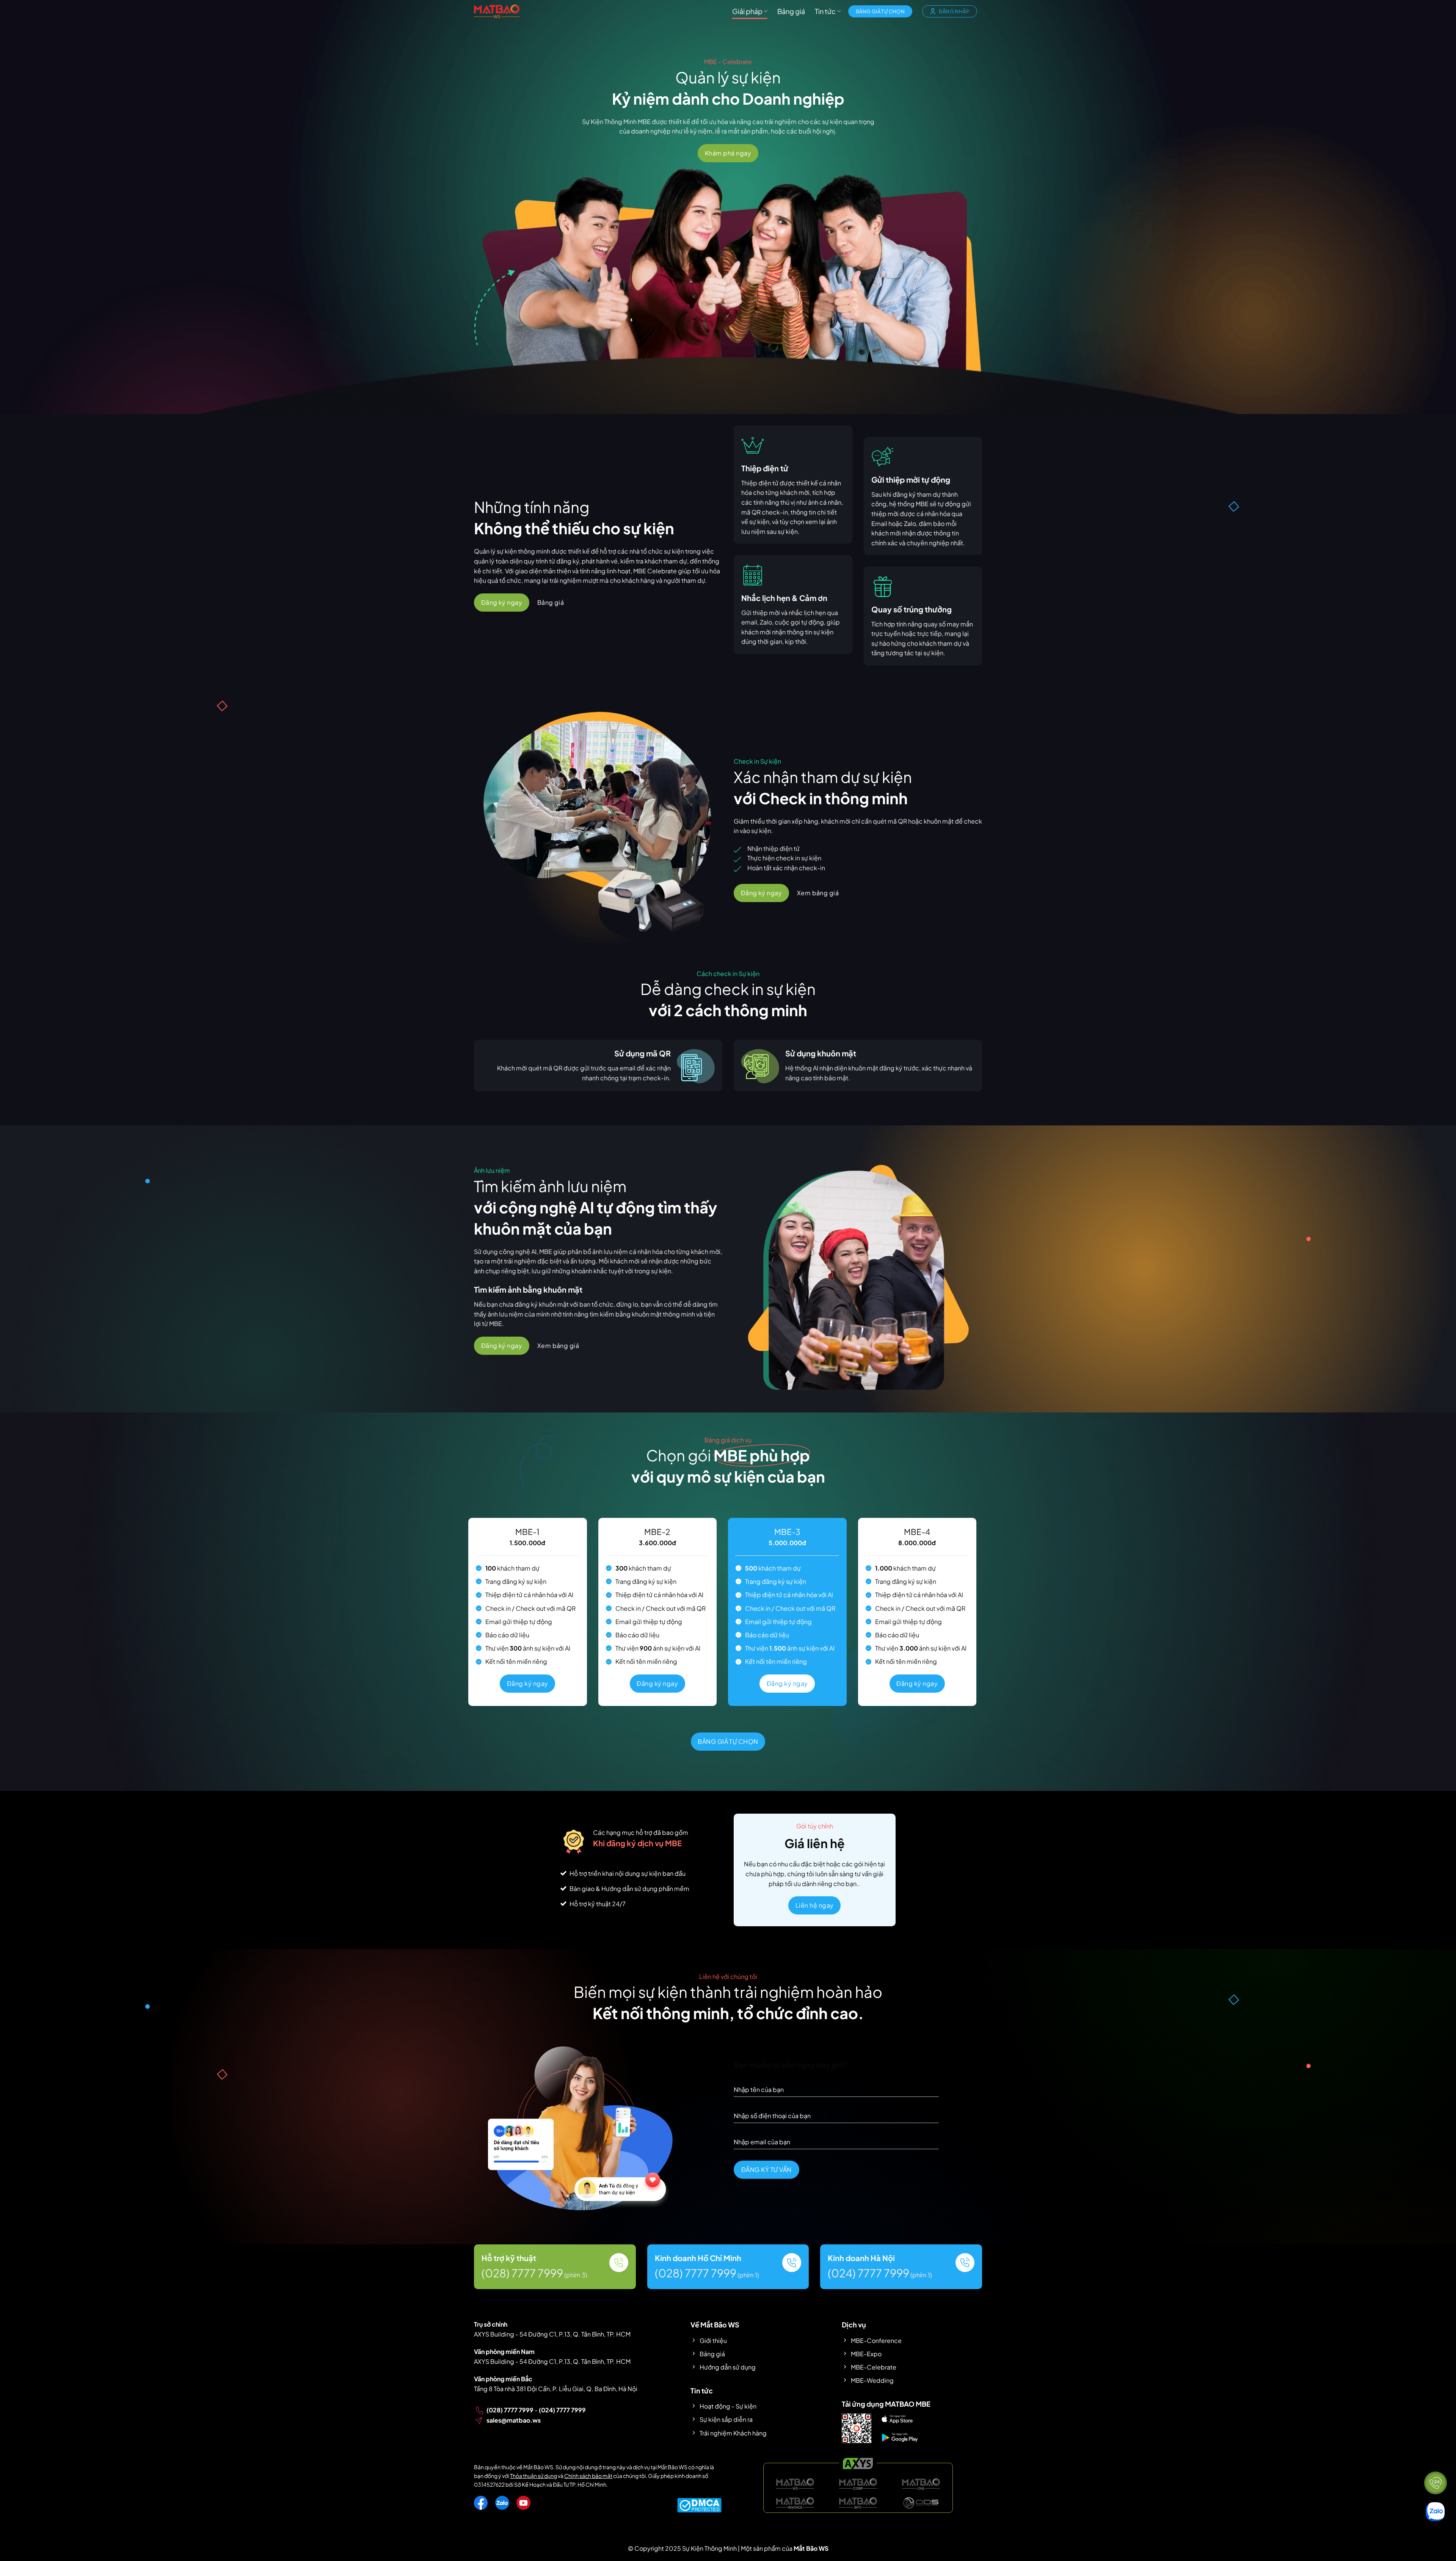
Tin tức (825, 11)
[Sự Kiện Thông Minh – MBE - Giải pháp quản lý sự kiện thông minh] (497, 11)
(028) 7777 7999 (522, 2273)
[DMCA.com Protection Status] (699, 2504)
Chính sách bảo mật (588, 2476)
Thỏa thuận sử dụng (533, 2476)
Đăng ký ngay (528, 1683)
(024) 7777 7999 (868, 2273)
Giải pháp (747, 11)
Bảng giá (791, 11)
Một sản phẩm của (785, 2548)
